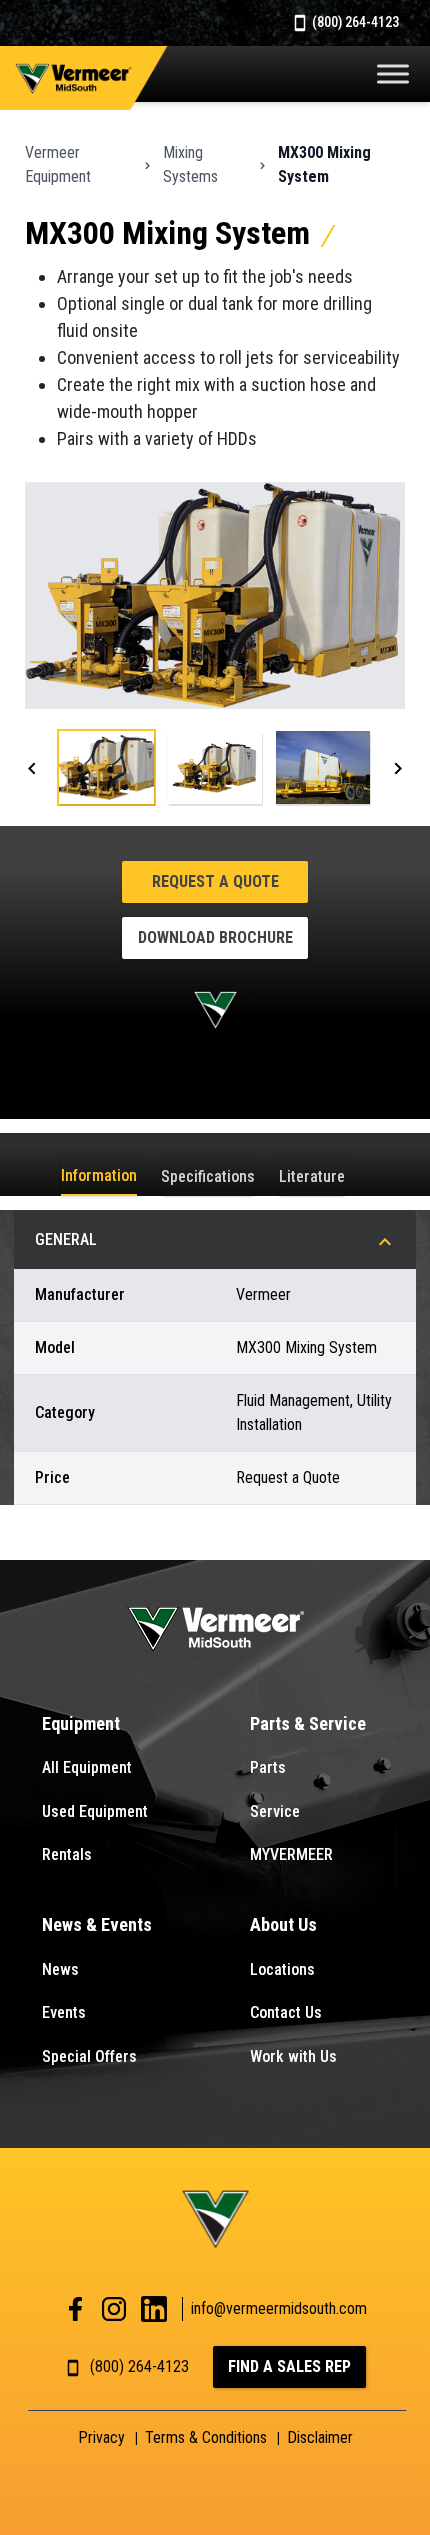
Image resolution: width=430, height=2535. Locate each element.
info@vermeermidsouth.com (279, 2308)
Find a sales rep (289, 2366)
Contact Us (286, 2012)
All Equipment (87, 1767)
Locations (282, 1969)
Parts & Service (308, 1723)
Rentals (67, 1854)
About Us (283, 1924)
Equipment (81, 1723)
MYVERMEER (291, 1854)
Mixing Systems (190, 164)
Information (99, 1175)
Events (64, 2012)
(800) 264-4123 (354, 22)
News (60, 1969)
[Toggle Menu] (393, 73)
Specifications (208, 1176)
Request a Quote (215, 881)
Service (275, 1811)
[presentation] (32, 768)
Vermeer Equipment (58, 164)
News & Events (97, 1924)
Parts (268, 1767)
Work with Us (293, 2056)
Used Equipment (95, 1811)
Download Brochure (215, 937)
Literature (312, 1176)
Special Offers (89, 2056)
